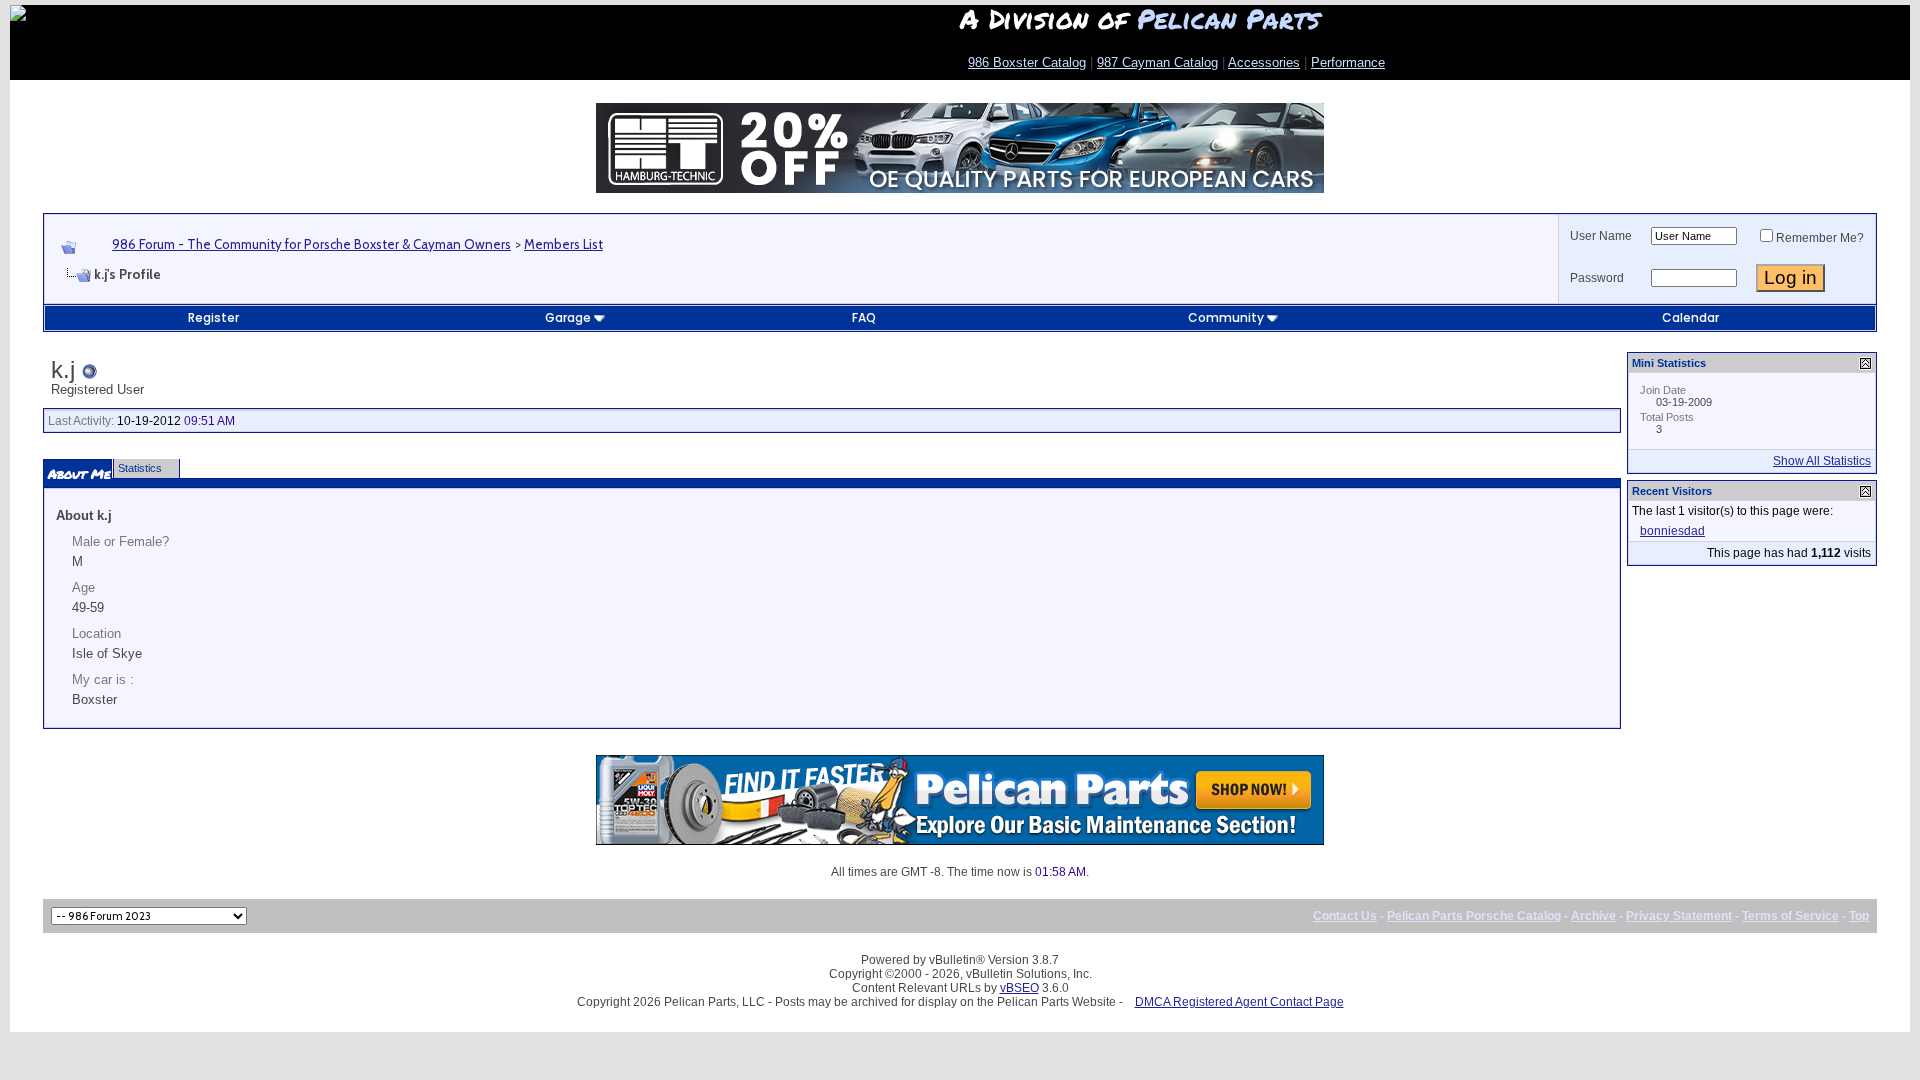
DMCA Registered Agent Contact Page (1239, 1002)
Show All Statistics (1822, 461)
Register (213, 317)
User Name (1601, 236)
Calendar (1690, 317)
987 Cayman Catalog (1157, 62)
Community (1226, 317)
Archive (1593, 916)
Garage (568, 317)
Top (1859, 916)
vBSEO (1019, 988)
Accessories (1264, 62)
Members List (563, 244)
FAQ (864, 317)
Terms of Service (1790, 916)
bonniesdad (1672, 531)
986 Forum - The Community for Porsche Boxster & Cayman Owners (311, 244)
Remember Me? (1820, 238)
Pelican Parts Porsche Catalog (1474, 916)
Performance (1348, 62)
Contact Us (1345, 916)
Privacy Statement (1679, 916)
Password (1597, 278)
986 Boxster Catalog (1027, 62)
